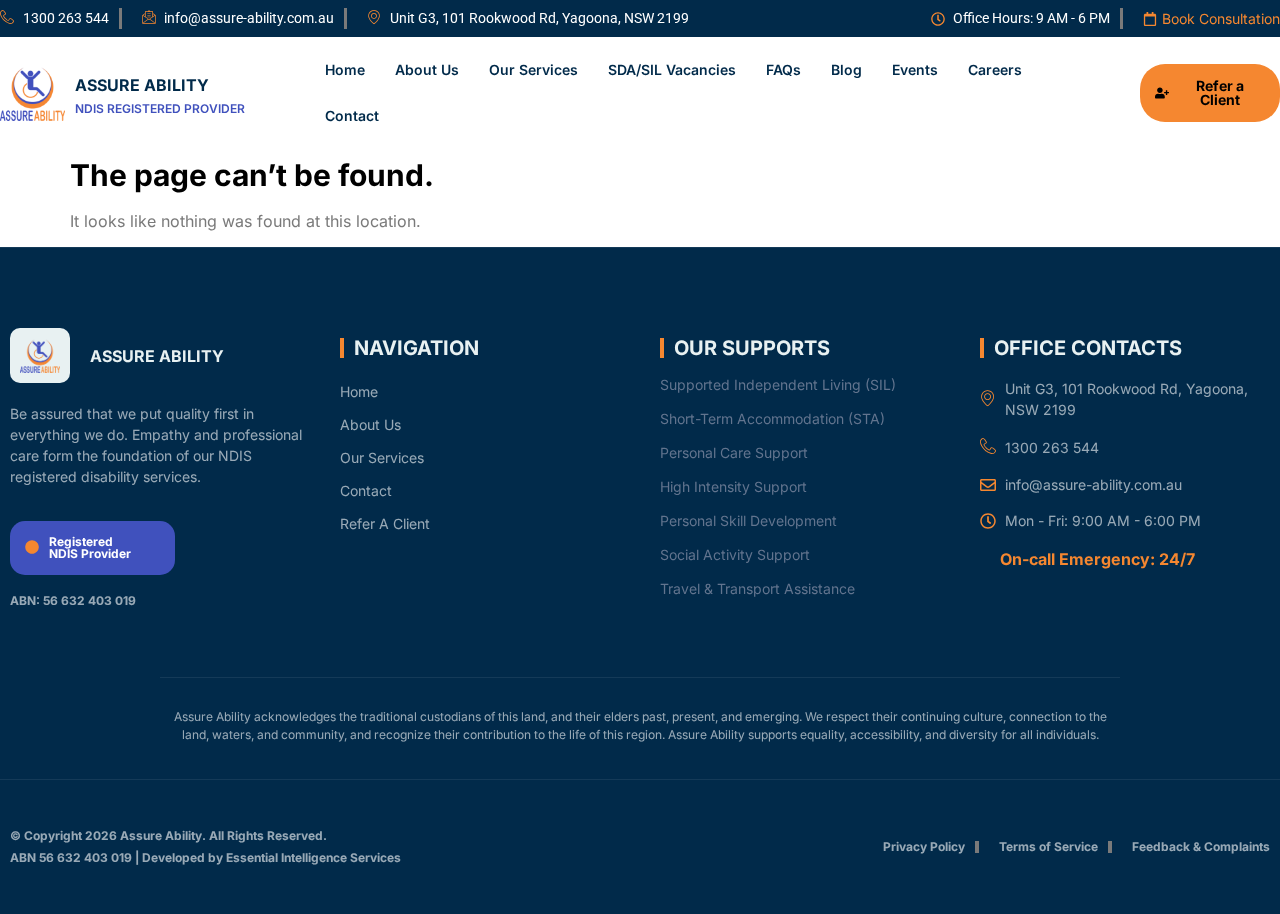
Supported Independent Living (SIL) (778, 384)
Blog (846, 69)
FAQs (783, 69)
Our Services (533, 69)
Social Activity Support (735, 554)
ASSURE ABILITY (142, 85)
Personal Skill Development (748, 520)
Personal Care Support (734, 452)
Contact (352, 115)
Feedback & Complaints (1201, 846)
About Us (427, 69)
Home (345, 69)
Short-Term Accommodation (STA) (772, 418)
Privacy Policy (924, 846)
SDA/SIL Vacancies (672, 69)
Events (915, 69)
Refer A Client (385, 523)
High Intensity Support (733, 486)
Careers (995, 69)
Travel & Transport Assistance (757, 588)
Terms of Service (1048, 846)
